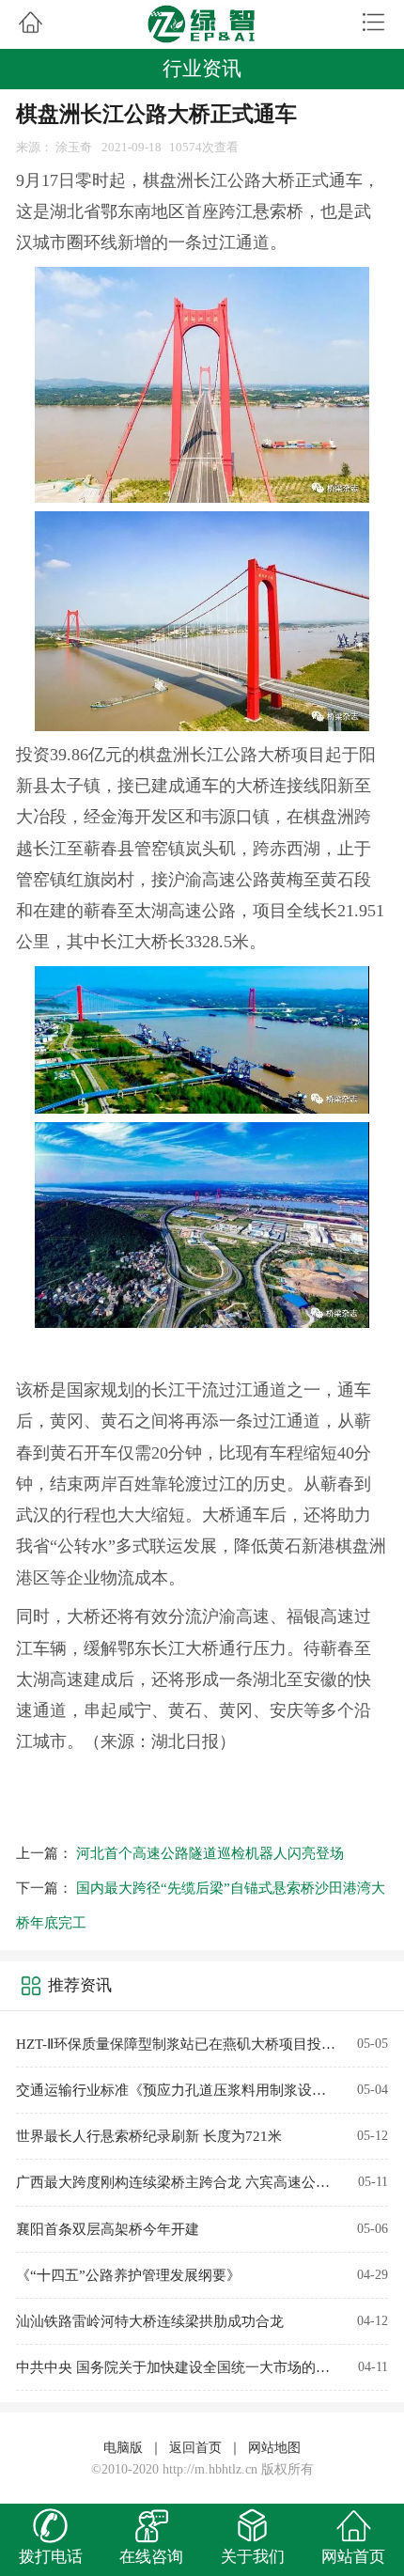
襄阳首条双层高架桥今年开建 (108, 2229)
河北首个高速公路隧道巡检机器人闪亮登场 (210, 1853)
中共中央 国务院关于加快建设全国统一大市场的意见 (178, 2367)
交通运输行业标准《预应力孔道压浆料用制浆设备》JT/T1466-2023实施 (178, 2090)
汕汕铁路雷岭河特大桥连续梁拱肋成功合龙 (150, 2321)
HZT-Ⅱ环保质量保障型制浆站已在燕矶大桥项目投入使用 (178, 2044)
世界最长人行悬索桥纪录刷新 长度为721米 (149, 2136)
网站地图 (274, 2448)
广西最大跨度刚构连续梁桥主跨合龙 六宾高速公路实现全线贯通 (178, 2182)
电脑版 (123, 2448)
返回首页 (195, 2448)
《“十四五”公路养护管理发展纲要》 (128, 2275)
